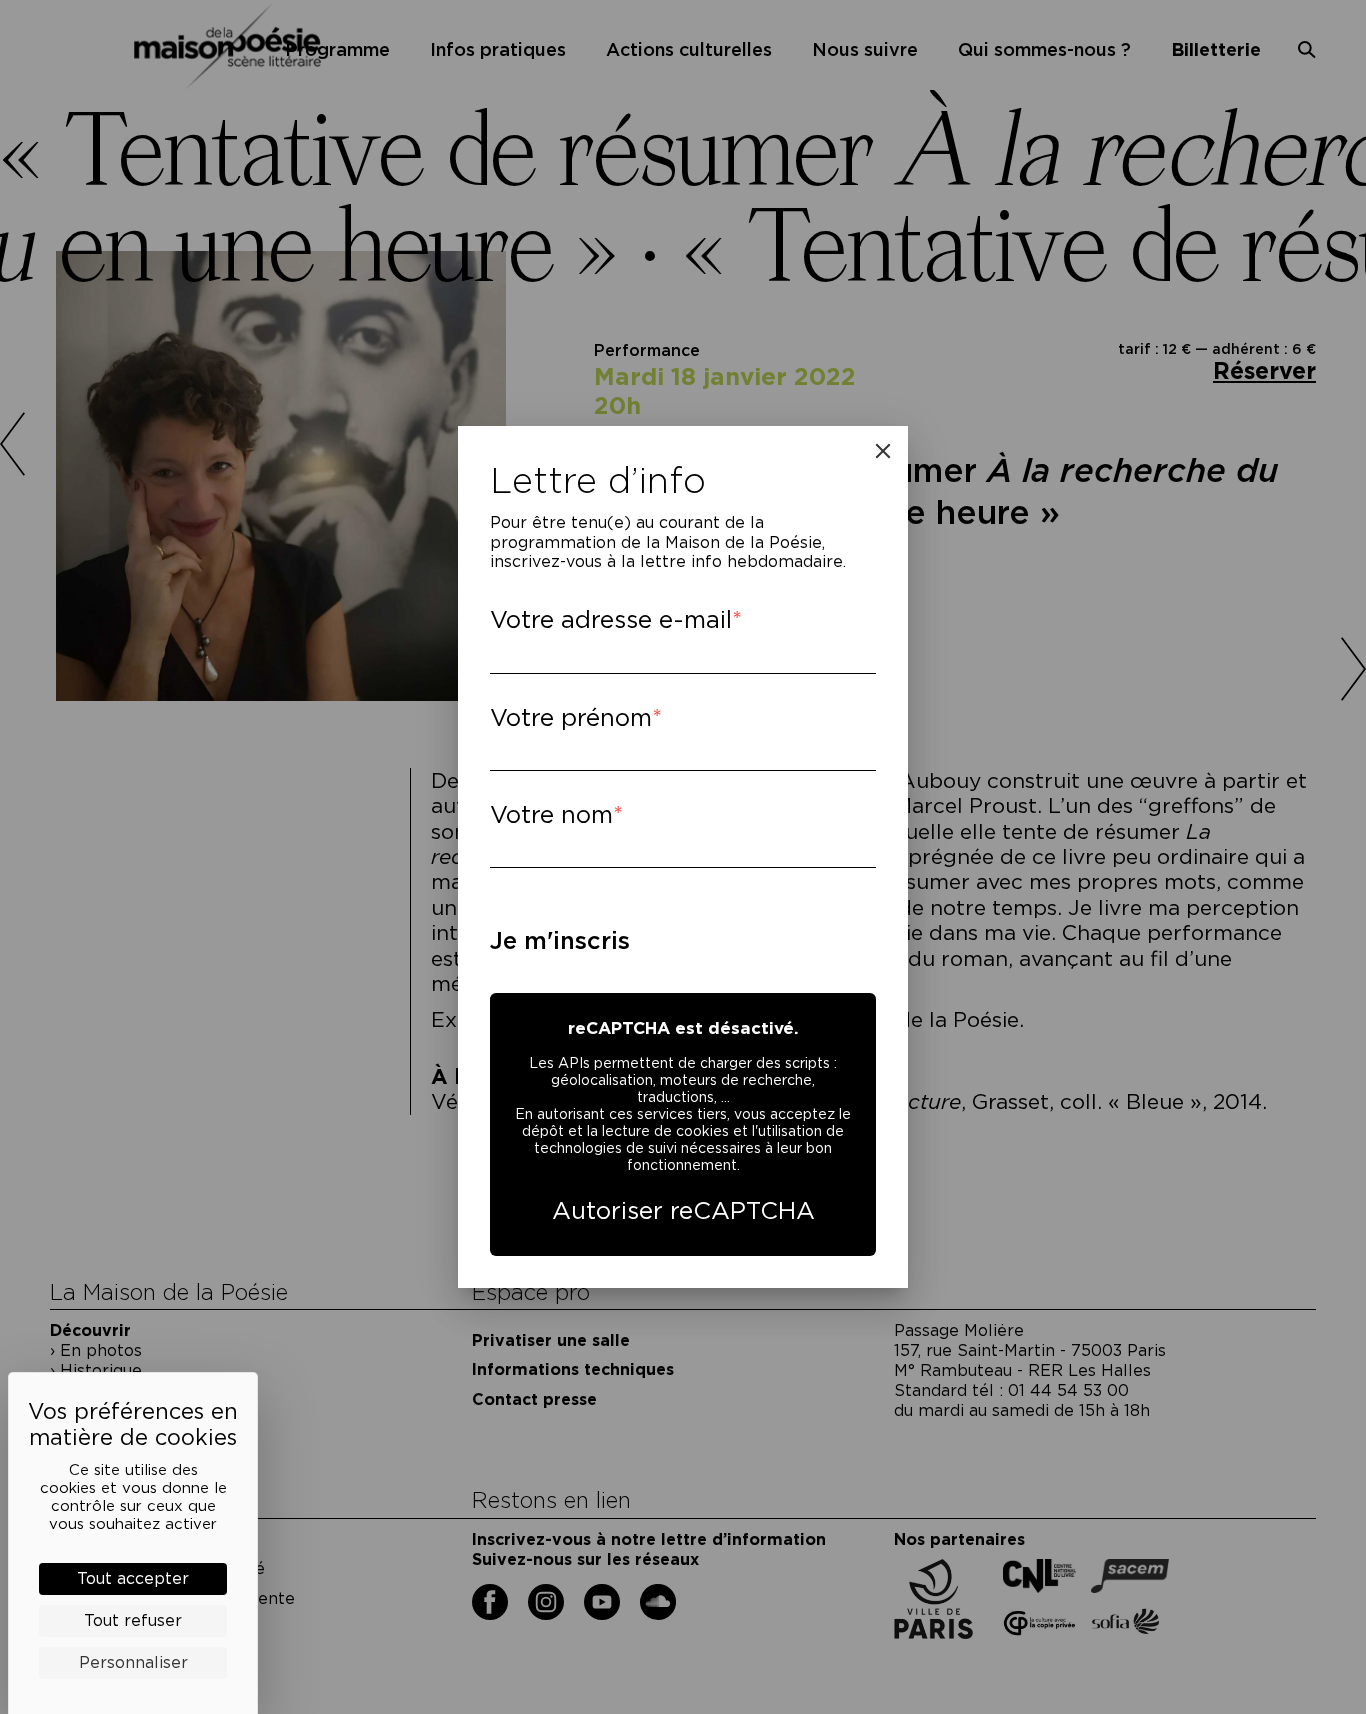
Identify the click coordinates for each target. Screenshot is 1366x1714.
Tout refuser (133, 1620)
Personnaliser (133, 1662)
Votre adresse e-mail (611, 619)
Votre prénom (571, 717)
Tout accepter (133, 1578)
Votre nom (551, 814)
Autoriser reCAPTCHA (683, 1210)
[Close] (883, 451)
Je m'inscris (560, 940)
